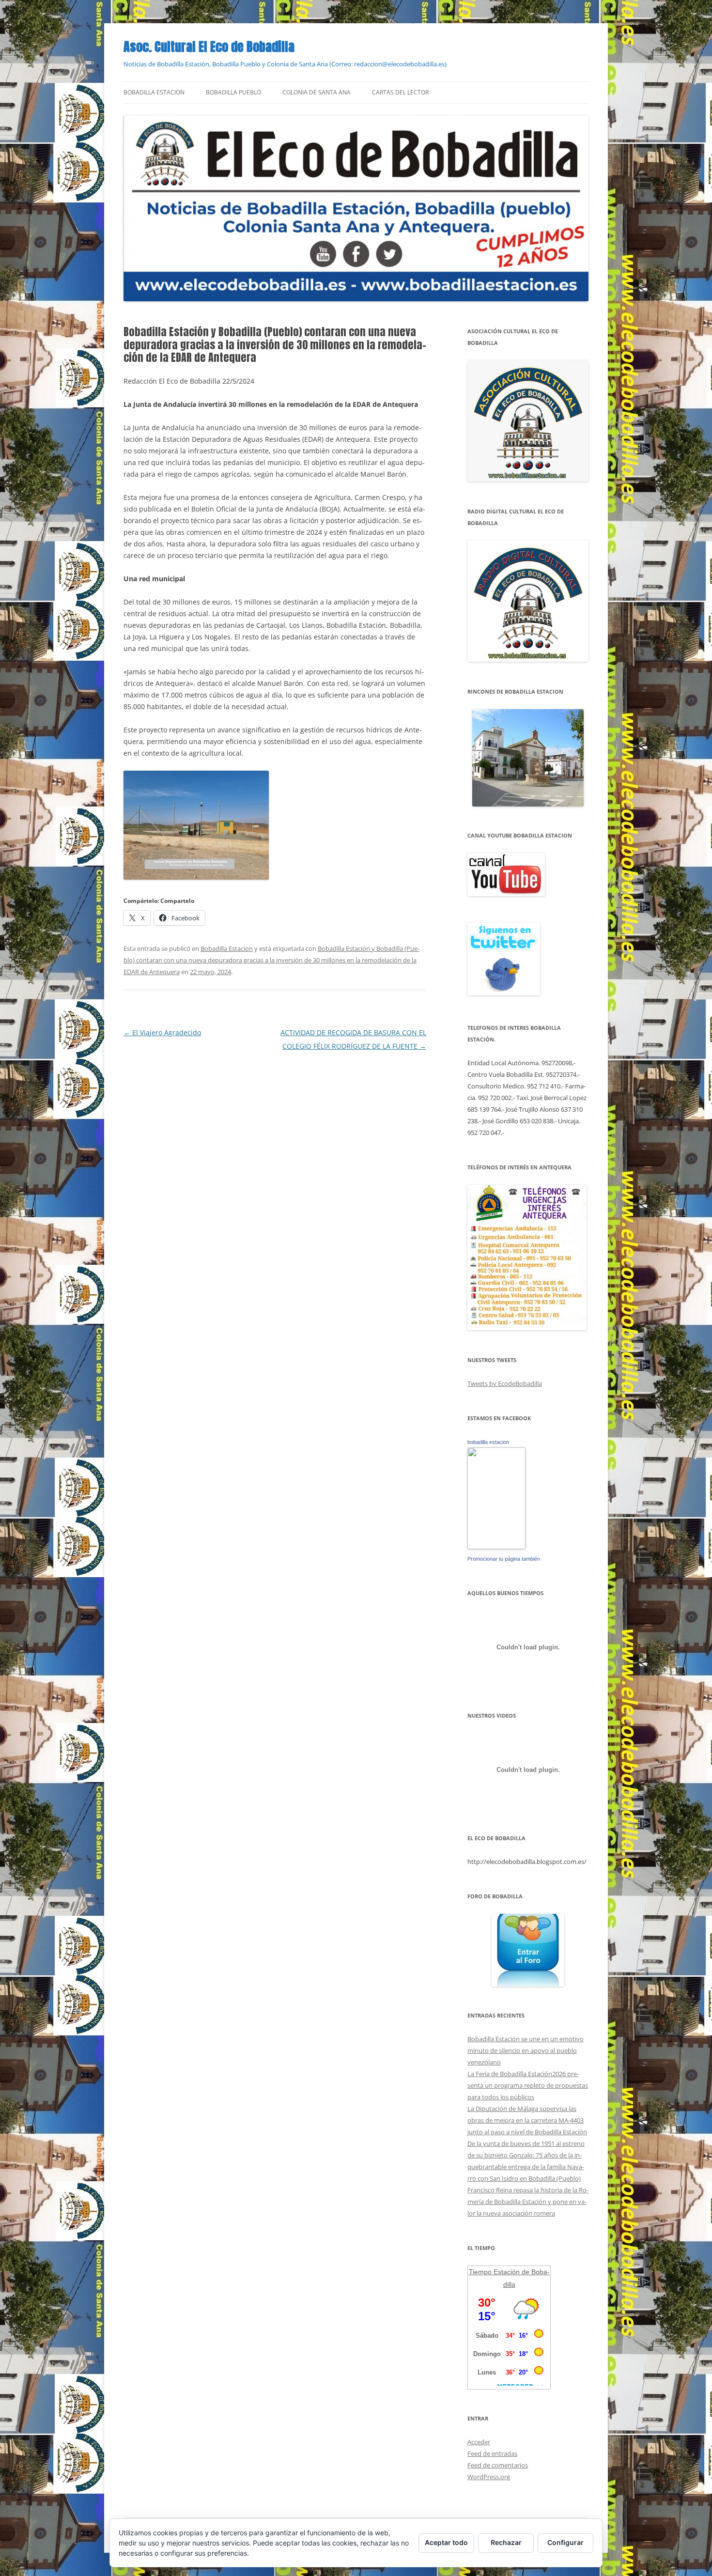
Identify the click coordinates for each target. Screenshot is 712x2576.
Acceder (479, 2442)
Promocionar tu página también (504, 1559)
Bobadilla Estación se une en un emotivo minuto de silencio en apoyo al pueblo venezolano (526, 2050)
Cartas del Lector (400, 92)
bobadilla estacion (488, 1442)
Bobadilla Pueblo (233, 92)
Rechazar (506, 2542)
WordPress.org (489, 2477)
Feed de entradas (492, 2453)
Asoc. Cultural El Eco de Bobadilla (209, 47)
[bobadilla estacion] (496, 1547)
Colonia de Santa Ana (317, 92)
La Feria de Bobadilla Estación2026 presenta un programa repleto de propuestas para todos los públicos (528, 2085)
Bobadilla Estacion (154, 92)
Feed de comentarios (498, 2465)
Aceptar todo (446, 2542)
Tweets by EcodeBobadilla (505, 1383)
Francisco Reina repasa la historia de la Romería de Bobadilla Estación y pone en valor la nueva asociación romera (528, 2202)
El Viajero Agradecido (162, 1032)
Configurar (565, 2542)
